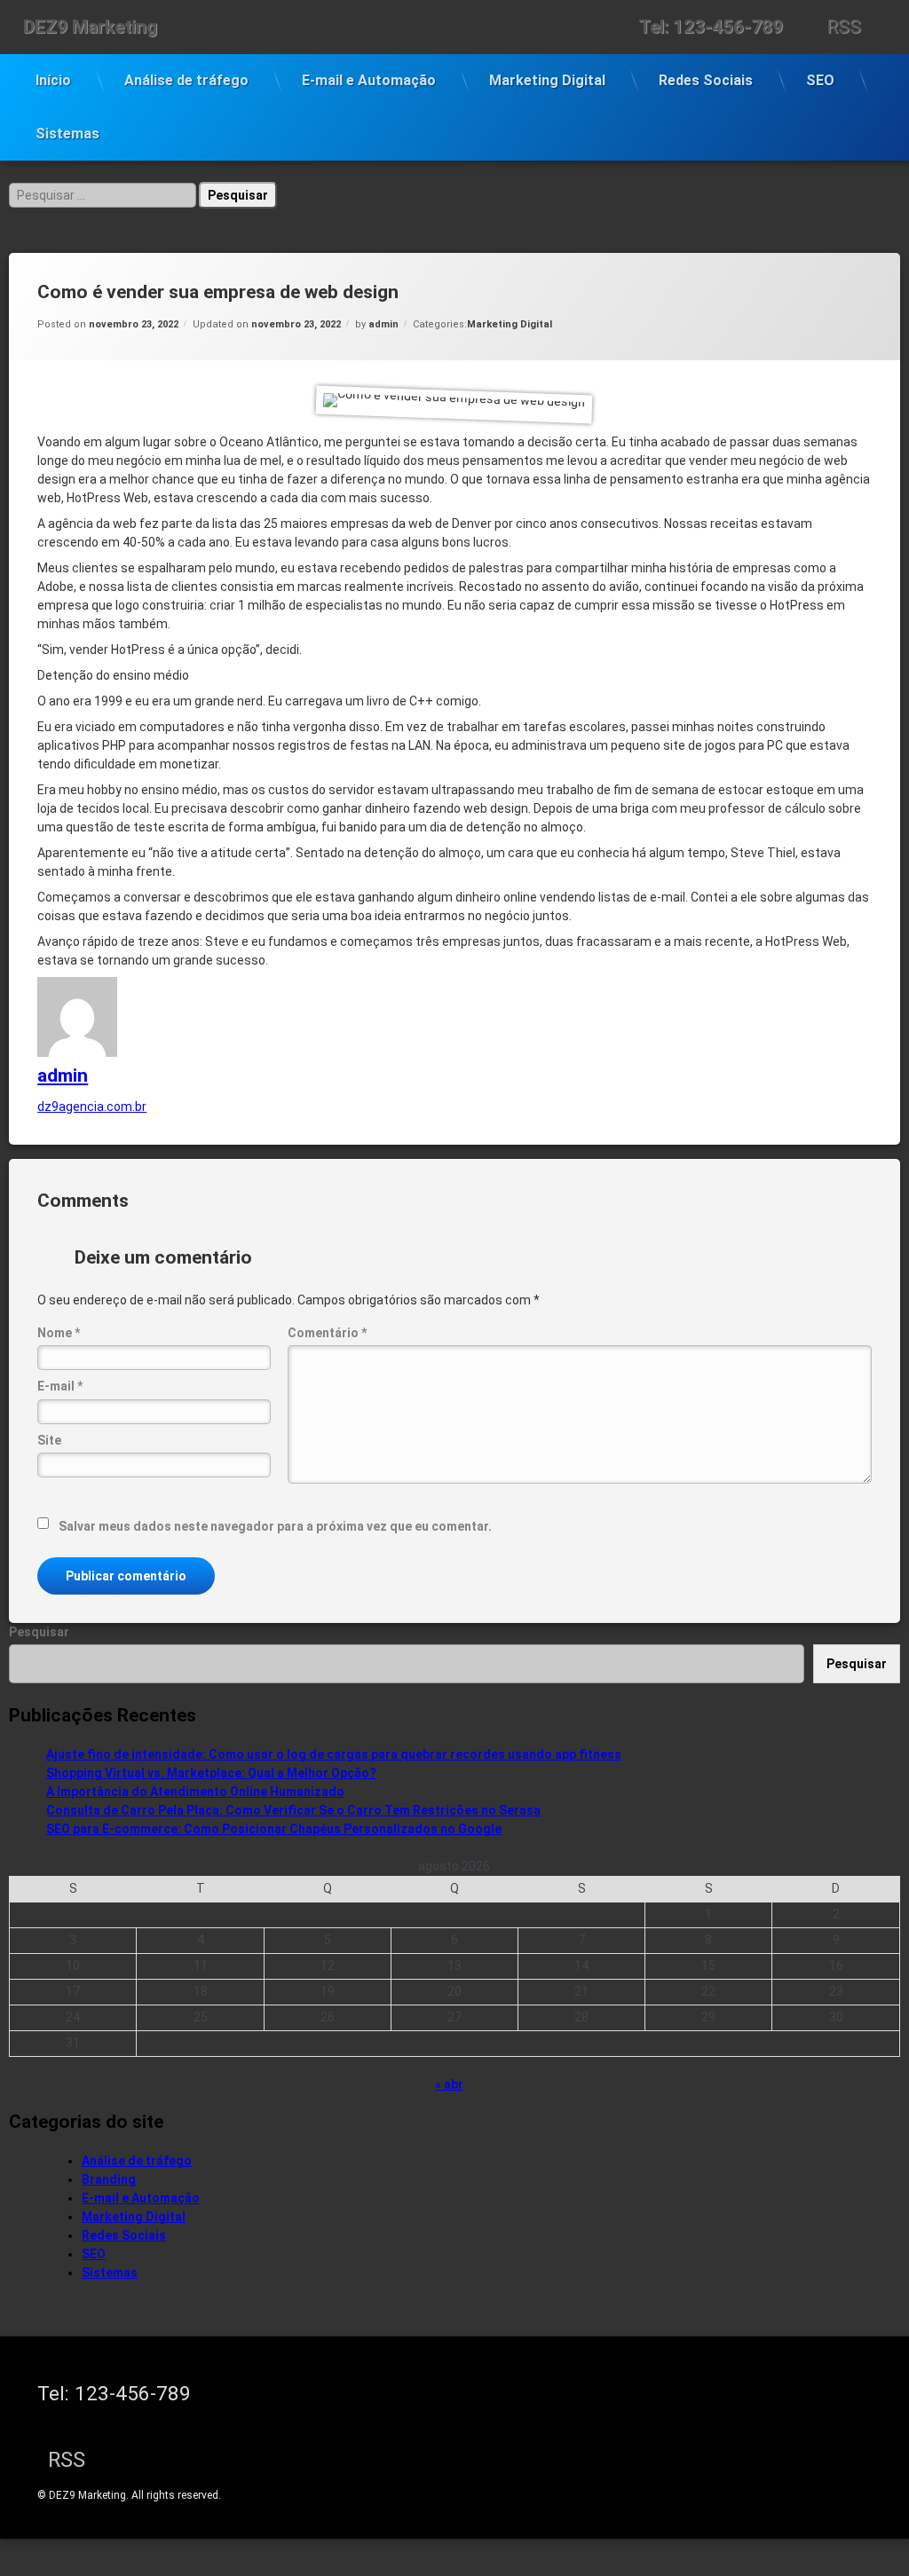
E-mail (60, 1386)
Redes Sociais (706, 80)
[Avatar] (77, 1052)
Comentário (327, 1333)
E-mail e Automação (369, 80)
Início (53, 80)
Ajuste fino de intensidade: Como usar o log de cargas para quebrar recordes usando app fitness (334, 1754)
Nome (59, 1333)
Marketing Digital (547, 80)
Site (49, 1440)
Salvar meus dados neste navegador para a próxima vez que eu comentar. (275, 1526)
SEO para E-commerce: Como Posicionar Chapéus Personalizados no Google (274, 1829)
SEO (820, 80)
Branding (109, 2179)
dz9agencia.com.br (92, 1107)
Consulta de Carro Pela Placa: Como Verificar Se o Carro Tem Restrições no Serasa (293, 1810)
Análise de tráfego (186, 80)
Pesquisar (39, 1632)
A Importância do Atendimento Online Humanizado (195, 1792)
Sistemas (67, 134)
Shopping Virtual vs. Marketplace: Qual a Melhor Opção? (211, 1773)
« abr (449, 2084)
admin (383, 324)
